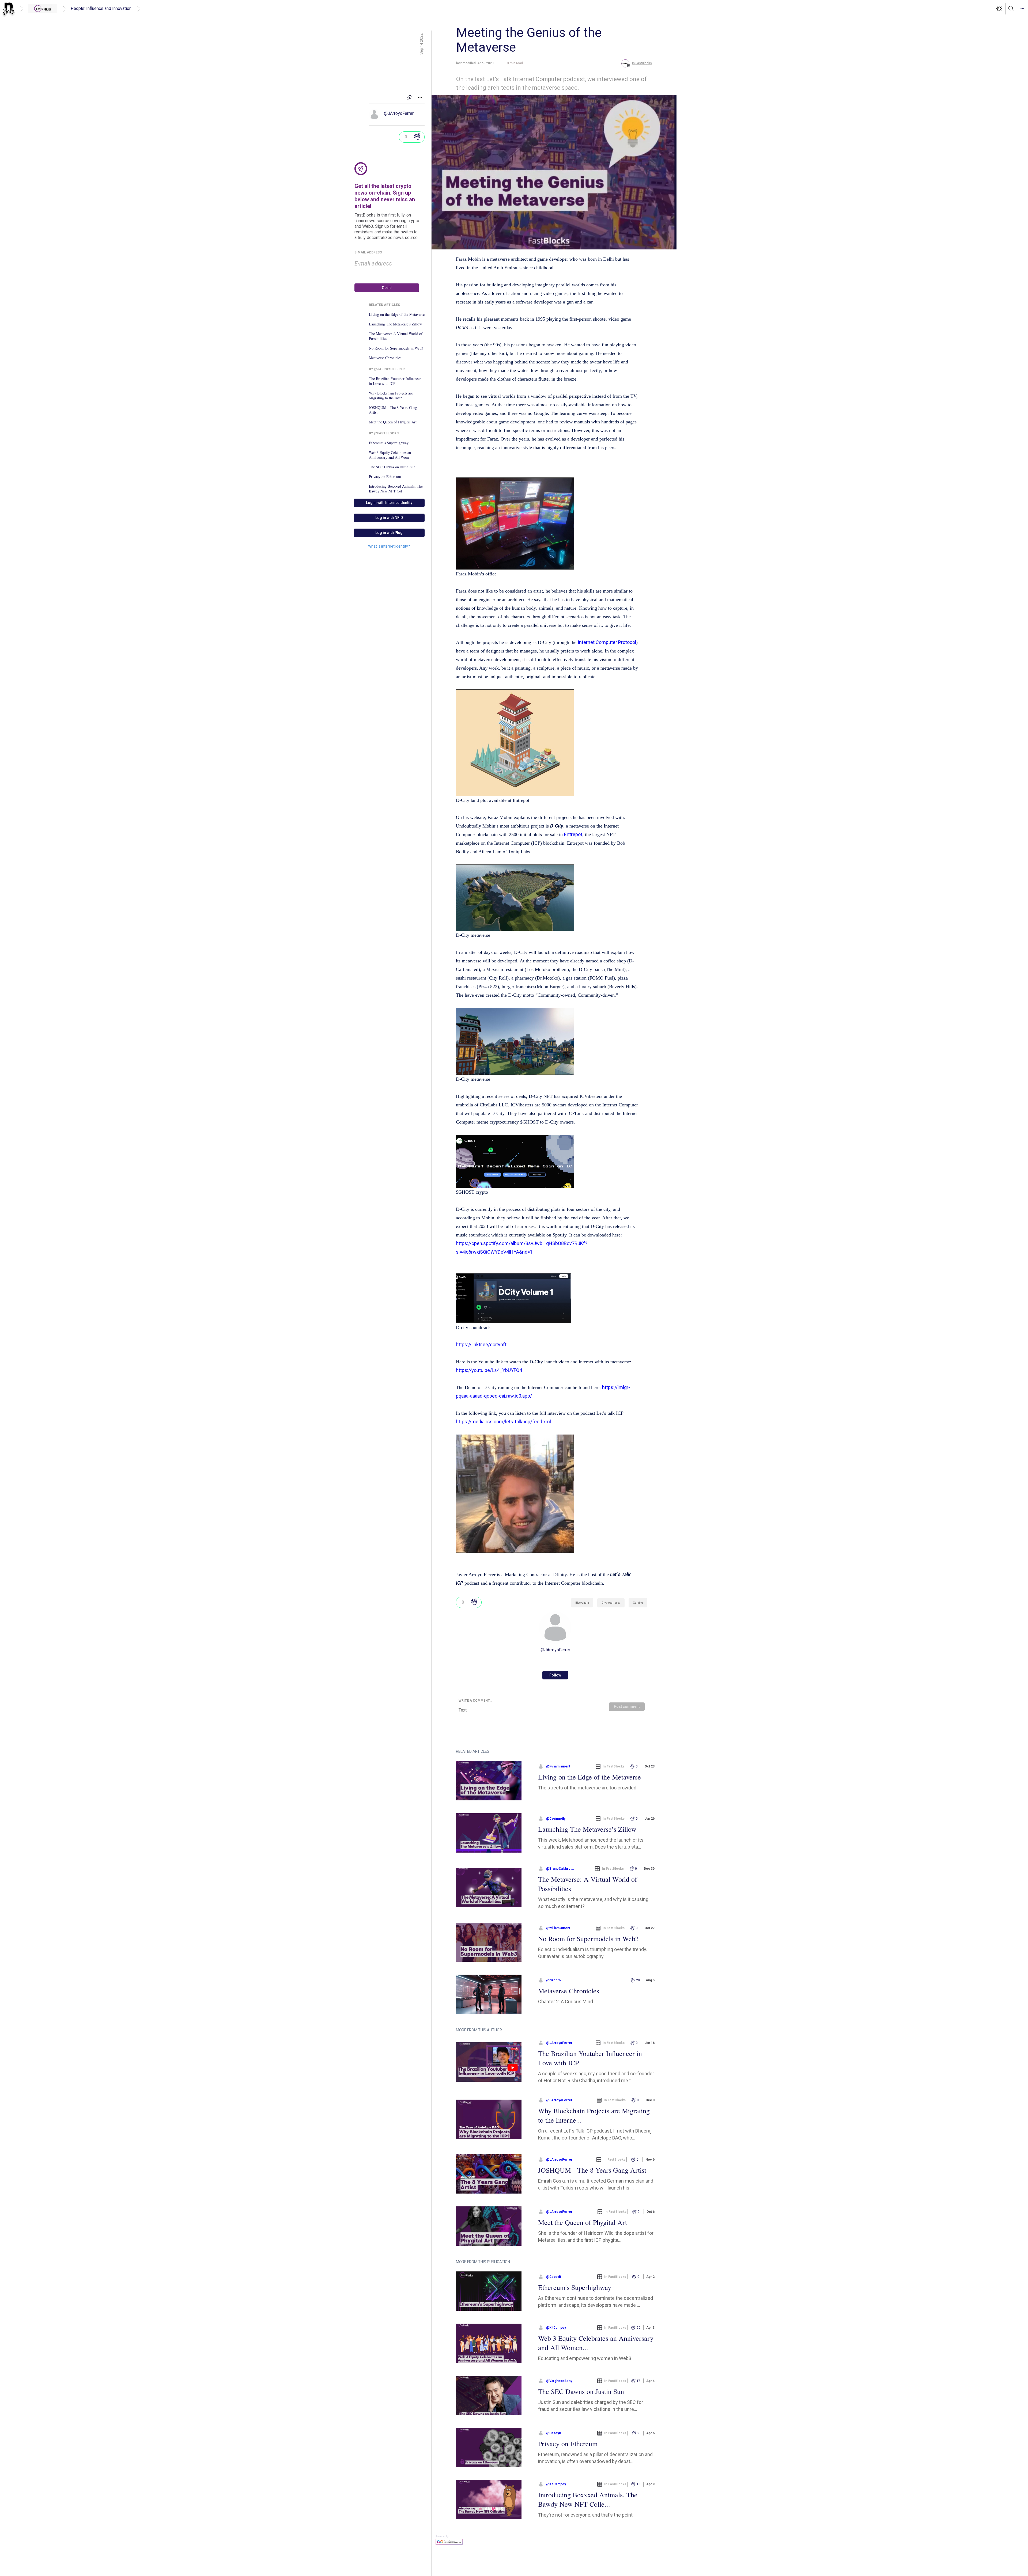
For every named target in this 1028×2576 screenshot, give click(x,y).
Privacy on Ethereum (385, 477)
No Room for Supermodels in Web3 (396, 348)
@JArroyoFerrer (399, 113)
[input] (387, 264)
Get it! (387, 288)
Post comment (627, 1706)
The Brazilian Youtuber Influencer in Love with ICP (395, 381)
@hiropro (553, 1980)
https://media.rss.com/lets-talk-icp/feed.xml (503, 1422)
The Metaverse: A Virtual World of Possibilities (396, 336)
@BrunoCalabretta (560, 1869)
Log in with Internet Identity (389, 503)
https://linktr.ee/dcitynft (481, 1344)
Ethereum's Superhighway (389, 443)
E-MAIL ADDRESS (368, 252)
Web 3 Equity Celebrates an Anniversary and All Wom (390, 455)
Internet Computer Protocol (607, 642)
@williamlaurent (558, 1766)
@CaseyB (554, 2277)
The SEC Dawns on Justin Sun (392, 467)
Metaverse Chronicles (385, 358)
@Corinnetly (556, 1819)
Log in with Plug (389, 533)
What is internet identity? (389, 546)
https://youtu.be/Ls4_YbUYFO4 (489, 1370)
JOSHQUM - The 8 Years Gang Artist (393, 410)
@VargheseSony (559, 2381)
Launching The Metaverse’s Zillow (395, 324)
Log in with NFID (389, 518)
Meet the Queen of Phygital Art (393, 422)
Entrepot (573, 834)
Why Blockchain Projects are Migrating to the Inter (391, 396)
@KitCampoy (556, 2328)
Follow (555, 1675)
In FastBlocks (614, 1766)
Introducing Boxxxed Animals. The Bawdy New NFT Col (396, 489)
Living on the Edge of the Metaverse (397, 314)
